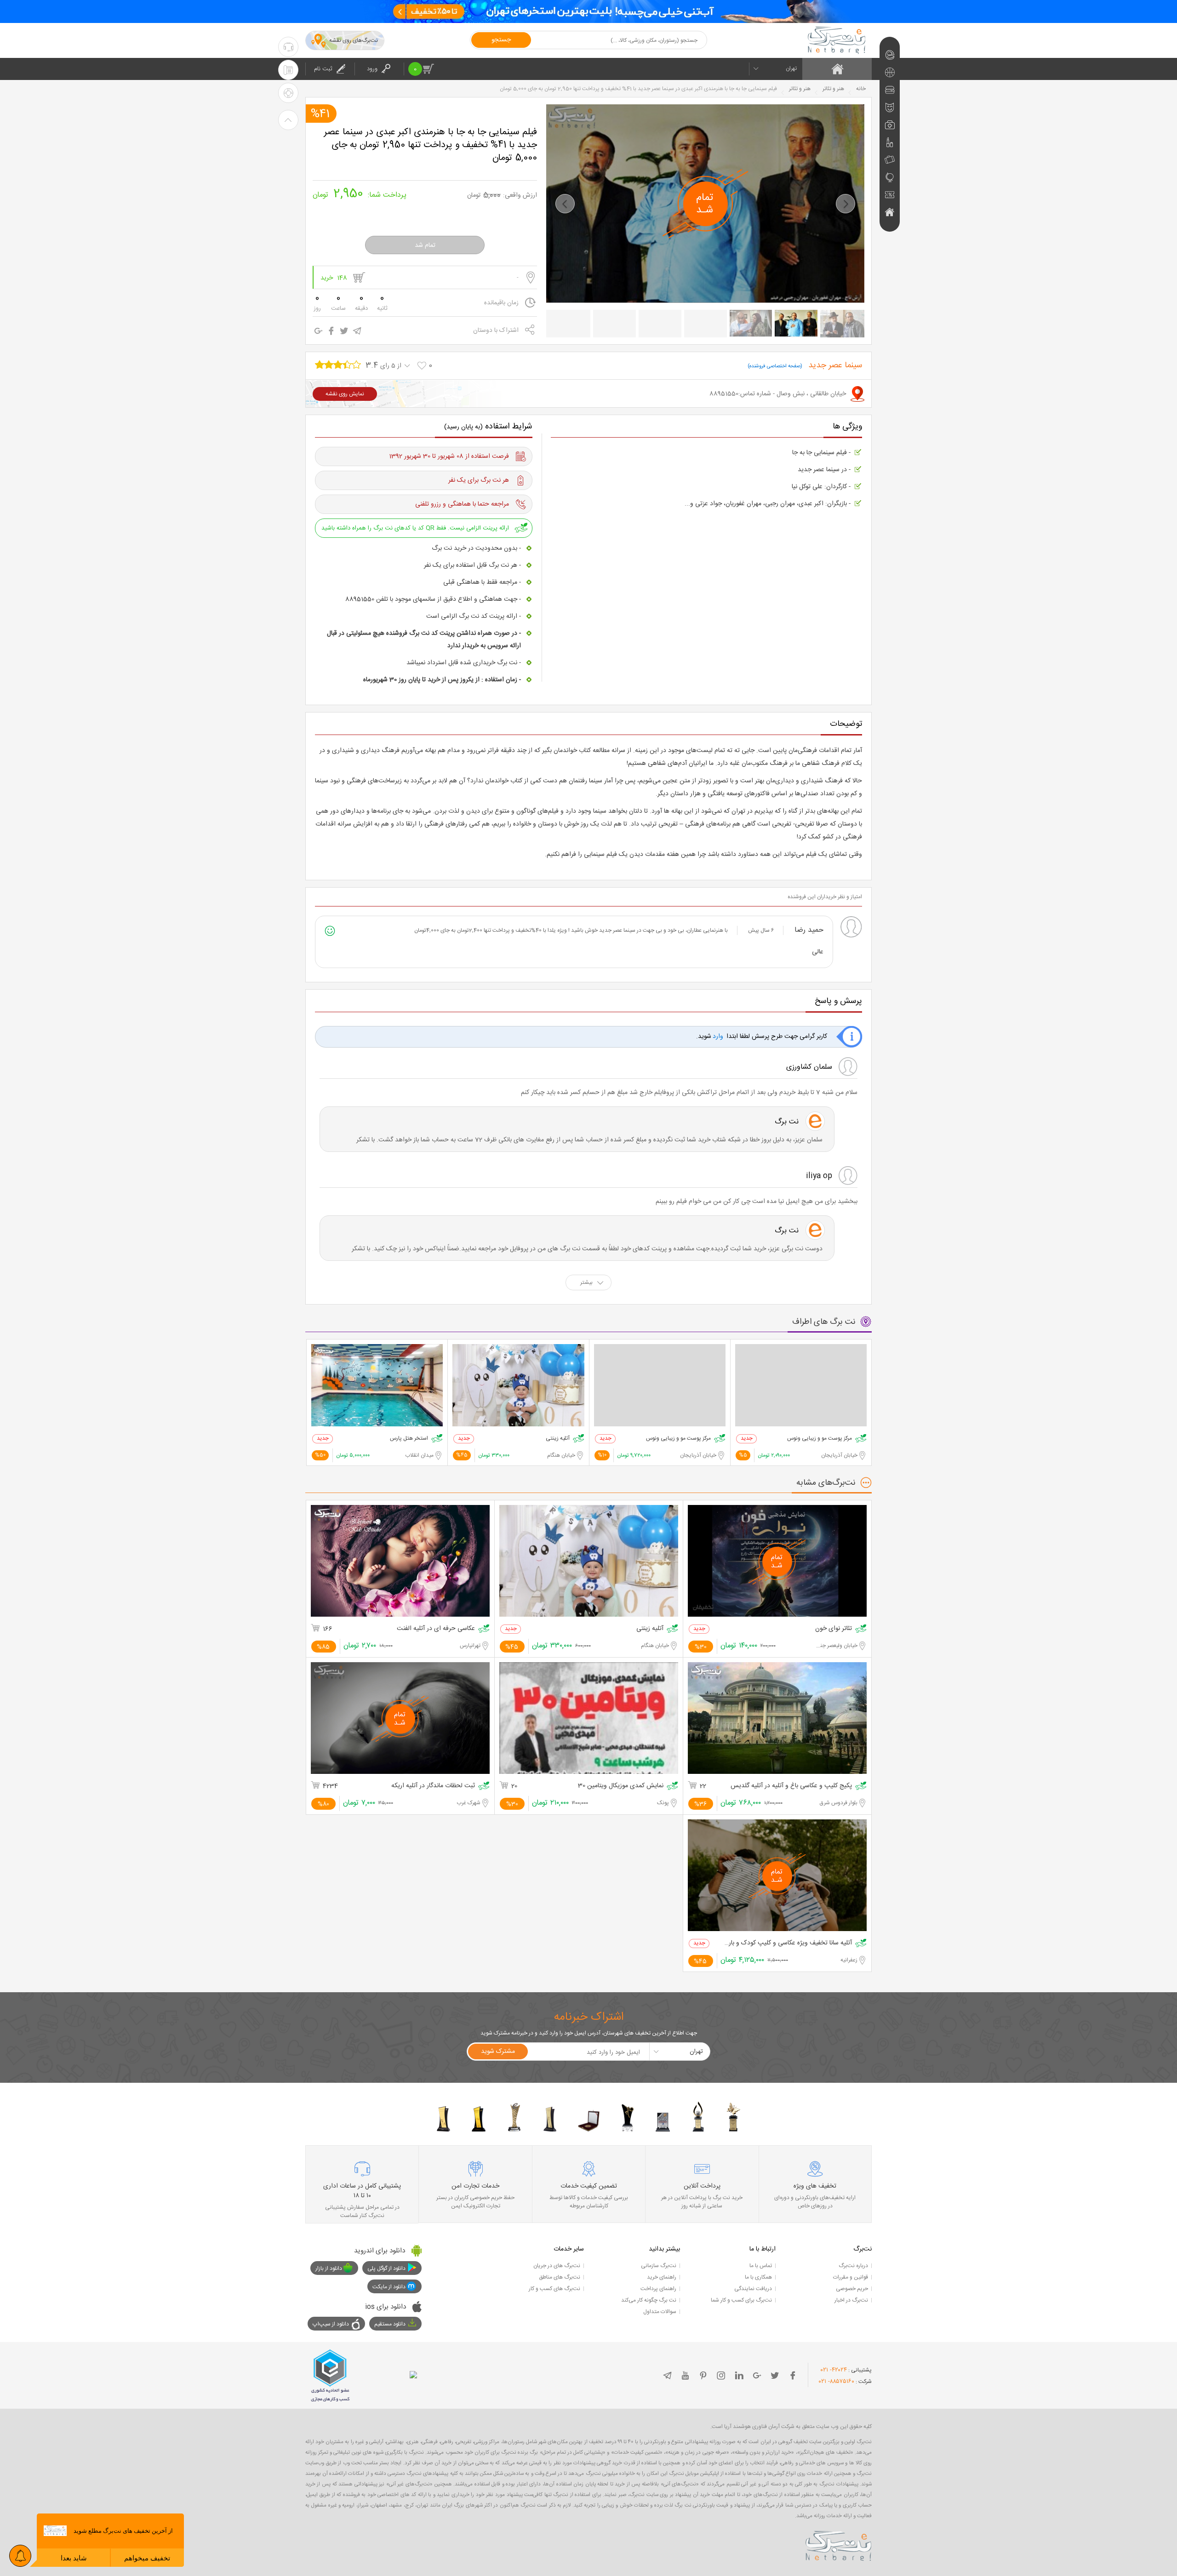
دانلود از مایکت (389, 2287)
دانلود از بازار (329, 2268)
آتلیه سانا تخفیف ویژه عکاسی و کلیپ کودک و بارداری (788, 1943)
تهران (791, 68)
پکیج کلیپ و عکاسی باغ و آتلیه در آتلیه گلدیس (791, 1786)
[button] (565, 204)
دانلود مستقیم (390, 2324)
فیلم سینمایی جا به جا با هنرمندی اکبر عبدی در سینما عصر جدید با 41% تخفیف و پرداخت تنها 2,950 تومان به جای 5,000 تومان (431, 144)
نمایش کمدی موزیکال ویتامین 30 (621, 1786)
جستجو (501, 40)
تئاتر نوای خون (834, 1629)
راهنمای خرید (662, 2277)
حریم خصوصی (852, 2289)
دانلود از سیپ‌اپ (331, 2324)
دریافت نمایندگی (753, 2289)
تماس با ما (761, 2266)
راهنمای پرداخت (658, 2289)
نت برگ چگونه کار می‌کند (649, 2300)
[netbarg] (839, 2544)
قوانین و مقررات (851, 2277)
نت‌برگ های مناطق (560, 2277)
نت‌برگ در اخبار (851, 2300)
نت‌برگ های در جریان (557, 2266)
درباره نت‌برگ (853, 2266)
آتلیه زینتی (558, 1439)
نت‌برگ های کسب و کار (554, 2289)
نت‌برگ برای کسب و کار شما (741, 2300)
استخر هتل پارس (409, 1439)
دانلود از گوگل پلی (386, 2268)
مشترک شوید (498, 2052)
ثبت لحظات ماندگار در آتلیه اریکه (433, 1786)
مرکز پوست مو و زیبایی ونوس (820, 1439)
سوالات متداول (660, 2312)
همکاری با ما (758, 2277)
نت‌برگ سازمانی (659, 2266)
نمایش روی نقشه (345, 394)
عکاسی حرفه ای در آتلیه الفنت (436, 1629)
